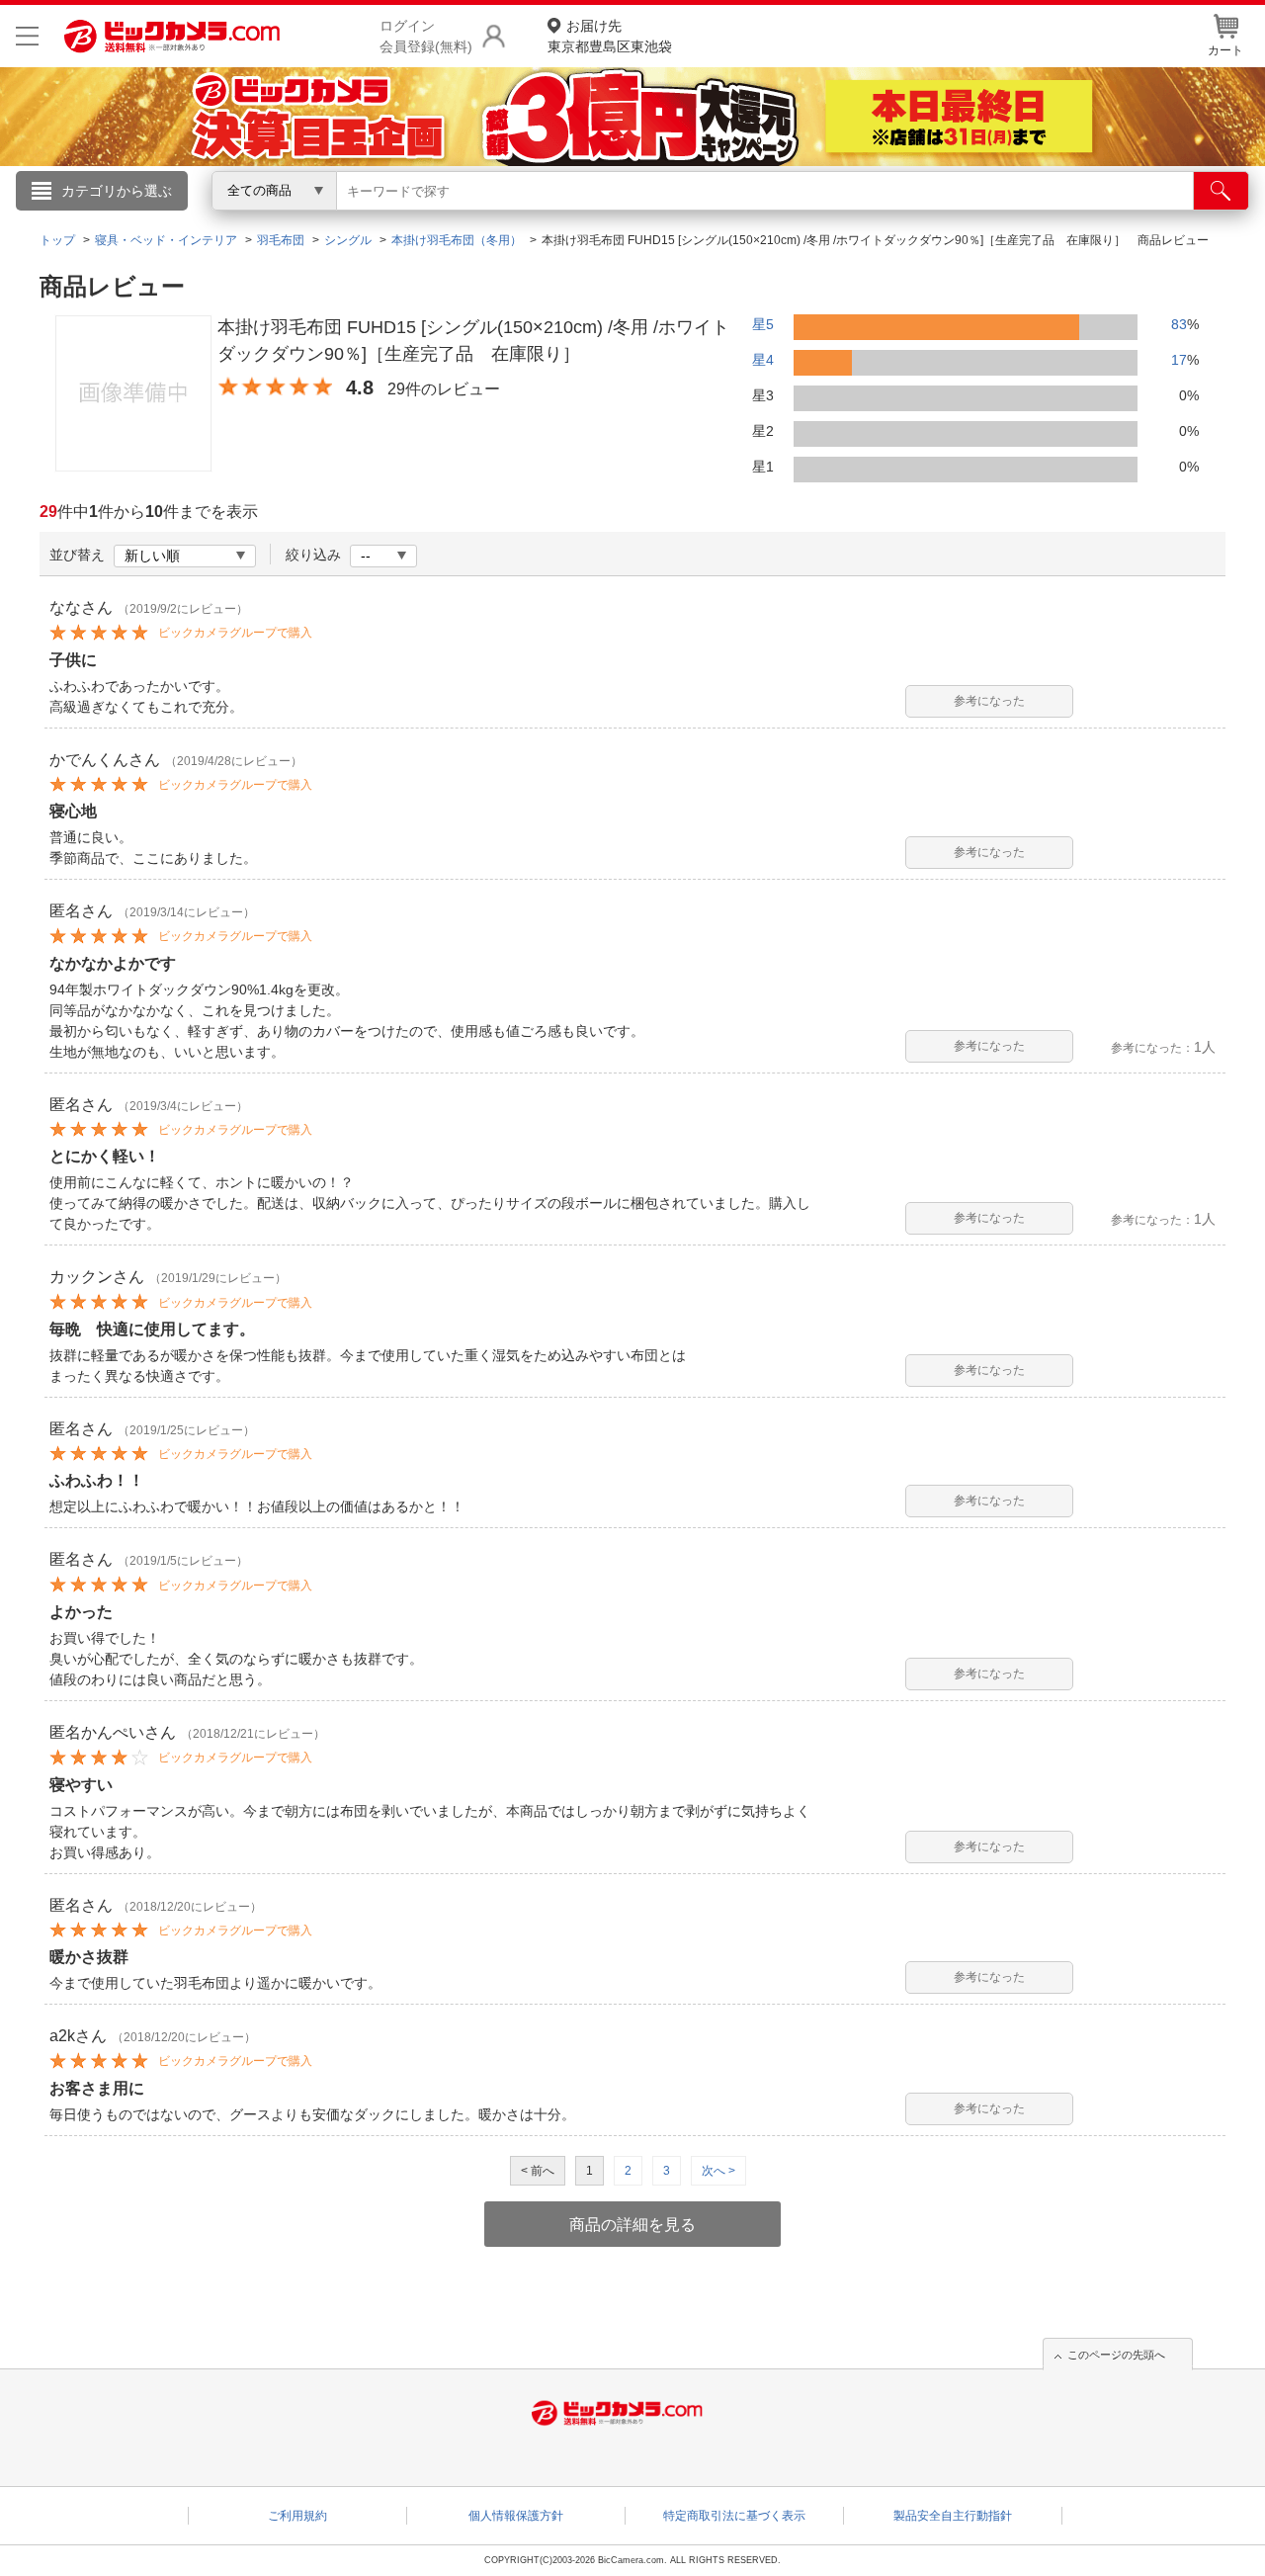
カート (1225, 50)
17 (1179, 360)
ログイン (208, 223)
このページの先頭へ (1116, 2355)
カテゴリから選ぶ (117, 191)
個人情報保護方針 (516, 2516)
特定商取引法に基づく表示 (734, 2516)
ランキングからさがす (553, 218)
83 (1179, 324)
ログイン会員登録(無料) (426, 36)
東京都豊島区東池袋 (610, 36)
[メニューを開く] (27, 36)
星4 (763, 360)
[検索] (1221, 191)
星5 (763, 324)
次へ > (718, 2171)
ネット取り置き (888, 218)
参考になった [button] (989, 701)
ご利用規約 (297, 2516)
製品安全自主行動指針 (953, 2516)
